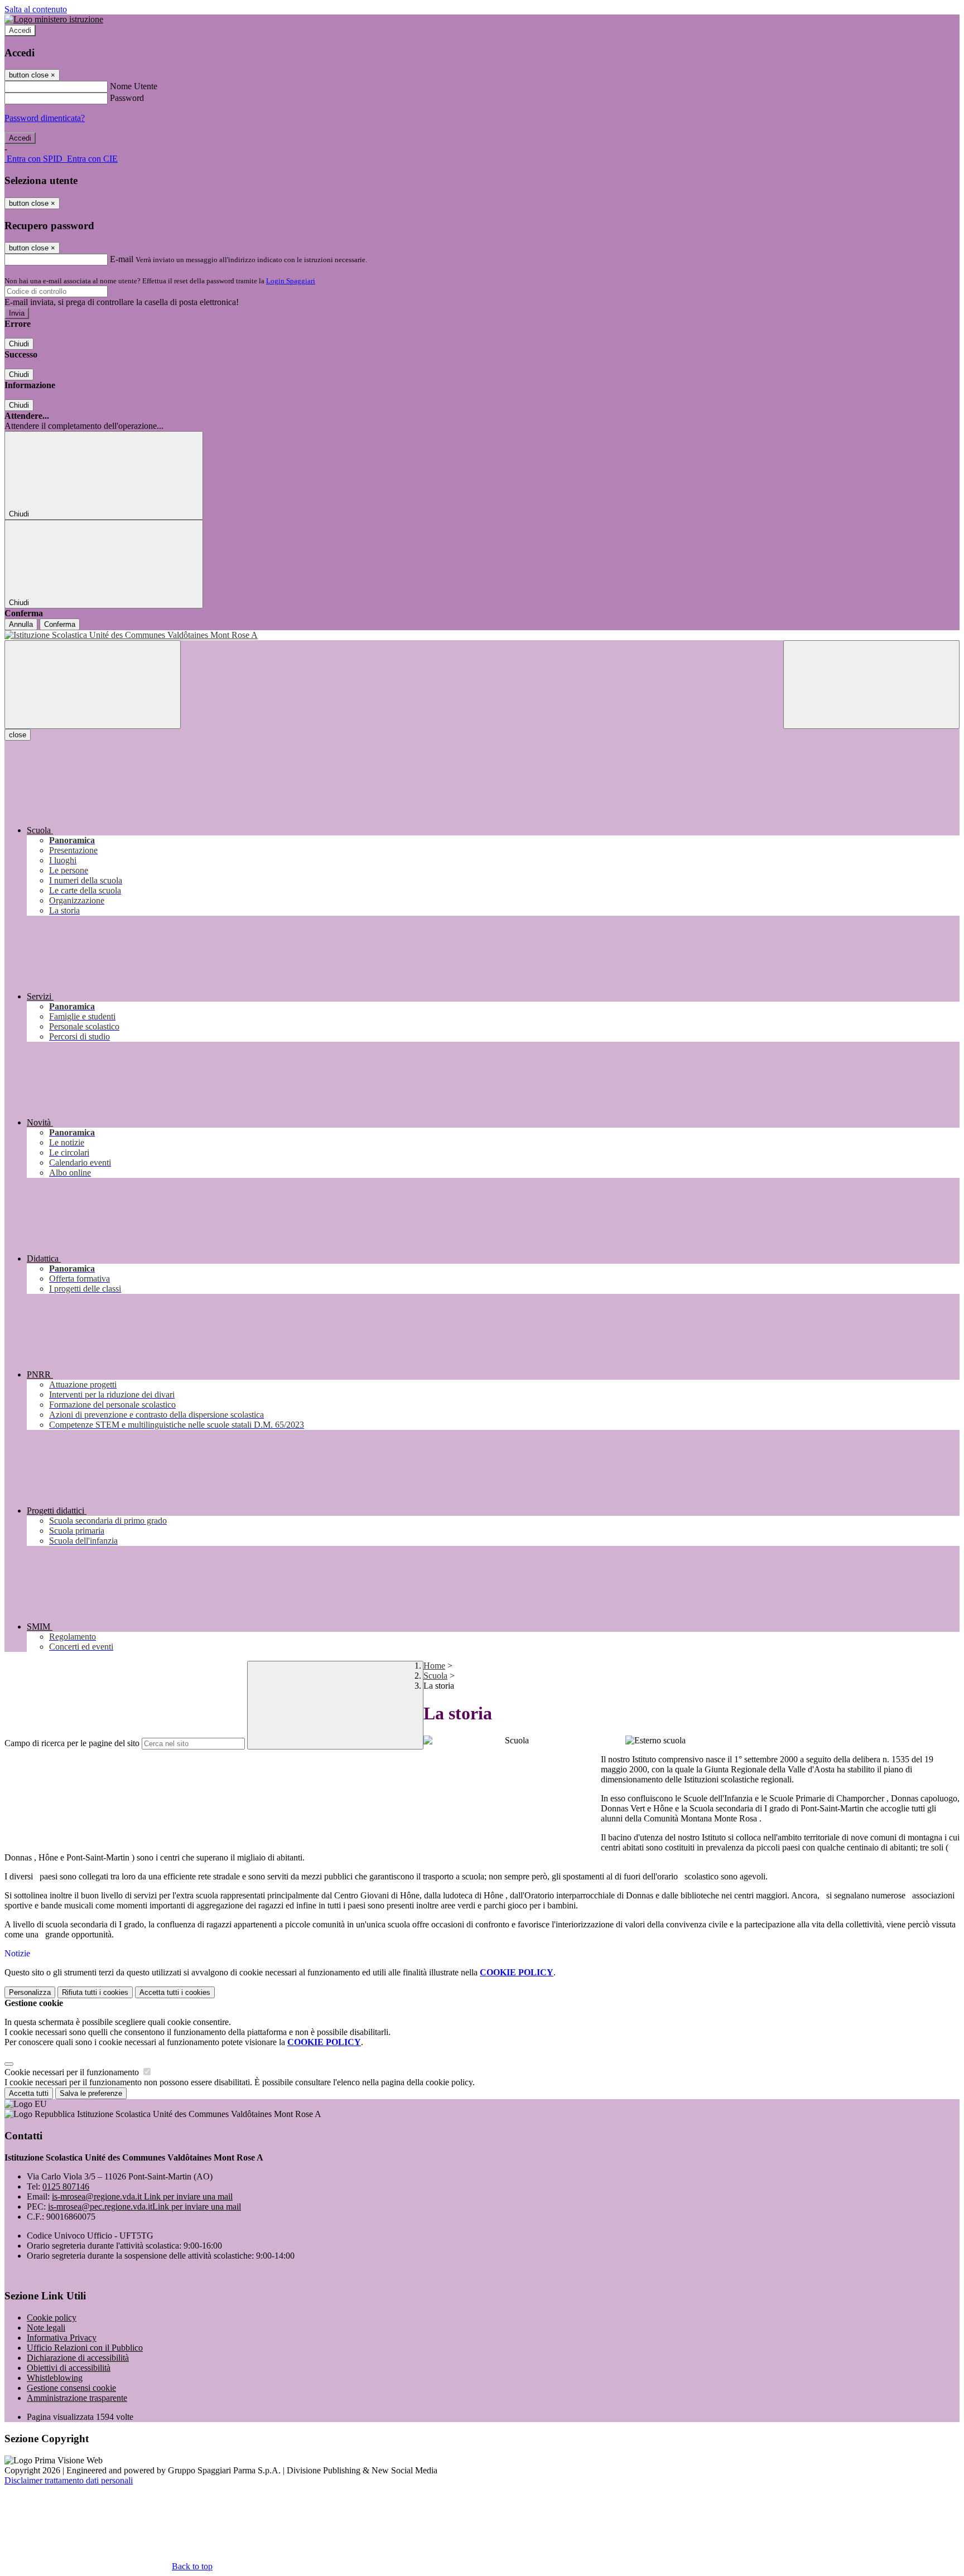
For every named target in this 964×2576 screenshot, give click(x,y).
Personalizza (30, 1992)
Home (434, 1666)
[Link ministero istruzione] (54, 19)
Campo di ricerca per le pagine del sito (72, 1743)
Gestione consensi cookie (71, 2388)
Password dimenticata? (45, 118)
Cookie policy (52, 2318)
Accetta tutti (175, 1992)
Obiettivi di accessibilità (69, 2368)
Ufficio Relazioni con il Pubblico (85, 2348)
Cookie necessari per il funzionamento (73, 2072)
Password (127, 98)
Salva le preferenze (91, 2093)
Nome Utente (134, 86)
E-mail (122, 259)
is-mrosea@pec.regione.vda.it (144, 2207)
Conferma (60, 624)
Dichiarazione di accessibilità (78, 2358)
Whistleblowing (55, 2378)
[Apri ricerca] (871, 685)
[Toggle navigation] (93, 685)
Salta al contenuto (36, 9)
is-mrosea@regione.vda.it (142, 2196)
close (18, 735)
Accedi (20, 30)
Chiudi (19, 344)
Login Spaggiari (291, 281)
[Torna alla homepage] (482, 635)
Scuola (435, 1676)
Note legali (46, 2328)
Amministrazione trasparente (77, 2398)
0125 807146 (66, 2186)
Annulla (21, 624)
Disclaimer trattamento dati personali (69, 2480)
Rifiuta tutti (95, 1992)
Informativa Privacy (62, 2338)
